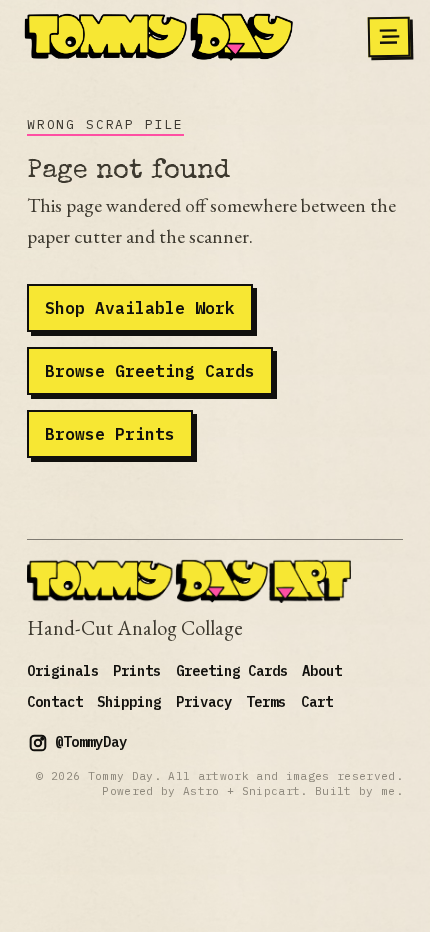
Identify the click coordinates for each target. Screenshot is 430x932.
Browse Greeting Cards (150, 370)
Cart (317, 702)
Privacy (204, 702)
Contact (55, 702)
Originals (63, 671)
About (322, 671)
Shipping (129, 702)
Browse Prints (110, 433)
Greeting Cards (232, 671)
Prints (137, 671)
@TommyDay (91, 742)
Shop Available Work (140, 307)
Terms (266, 702)
